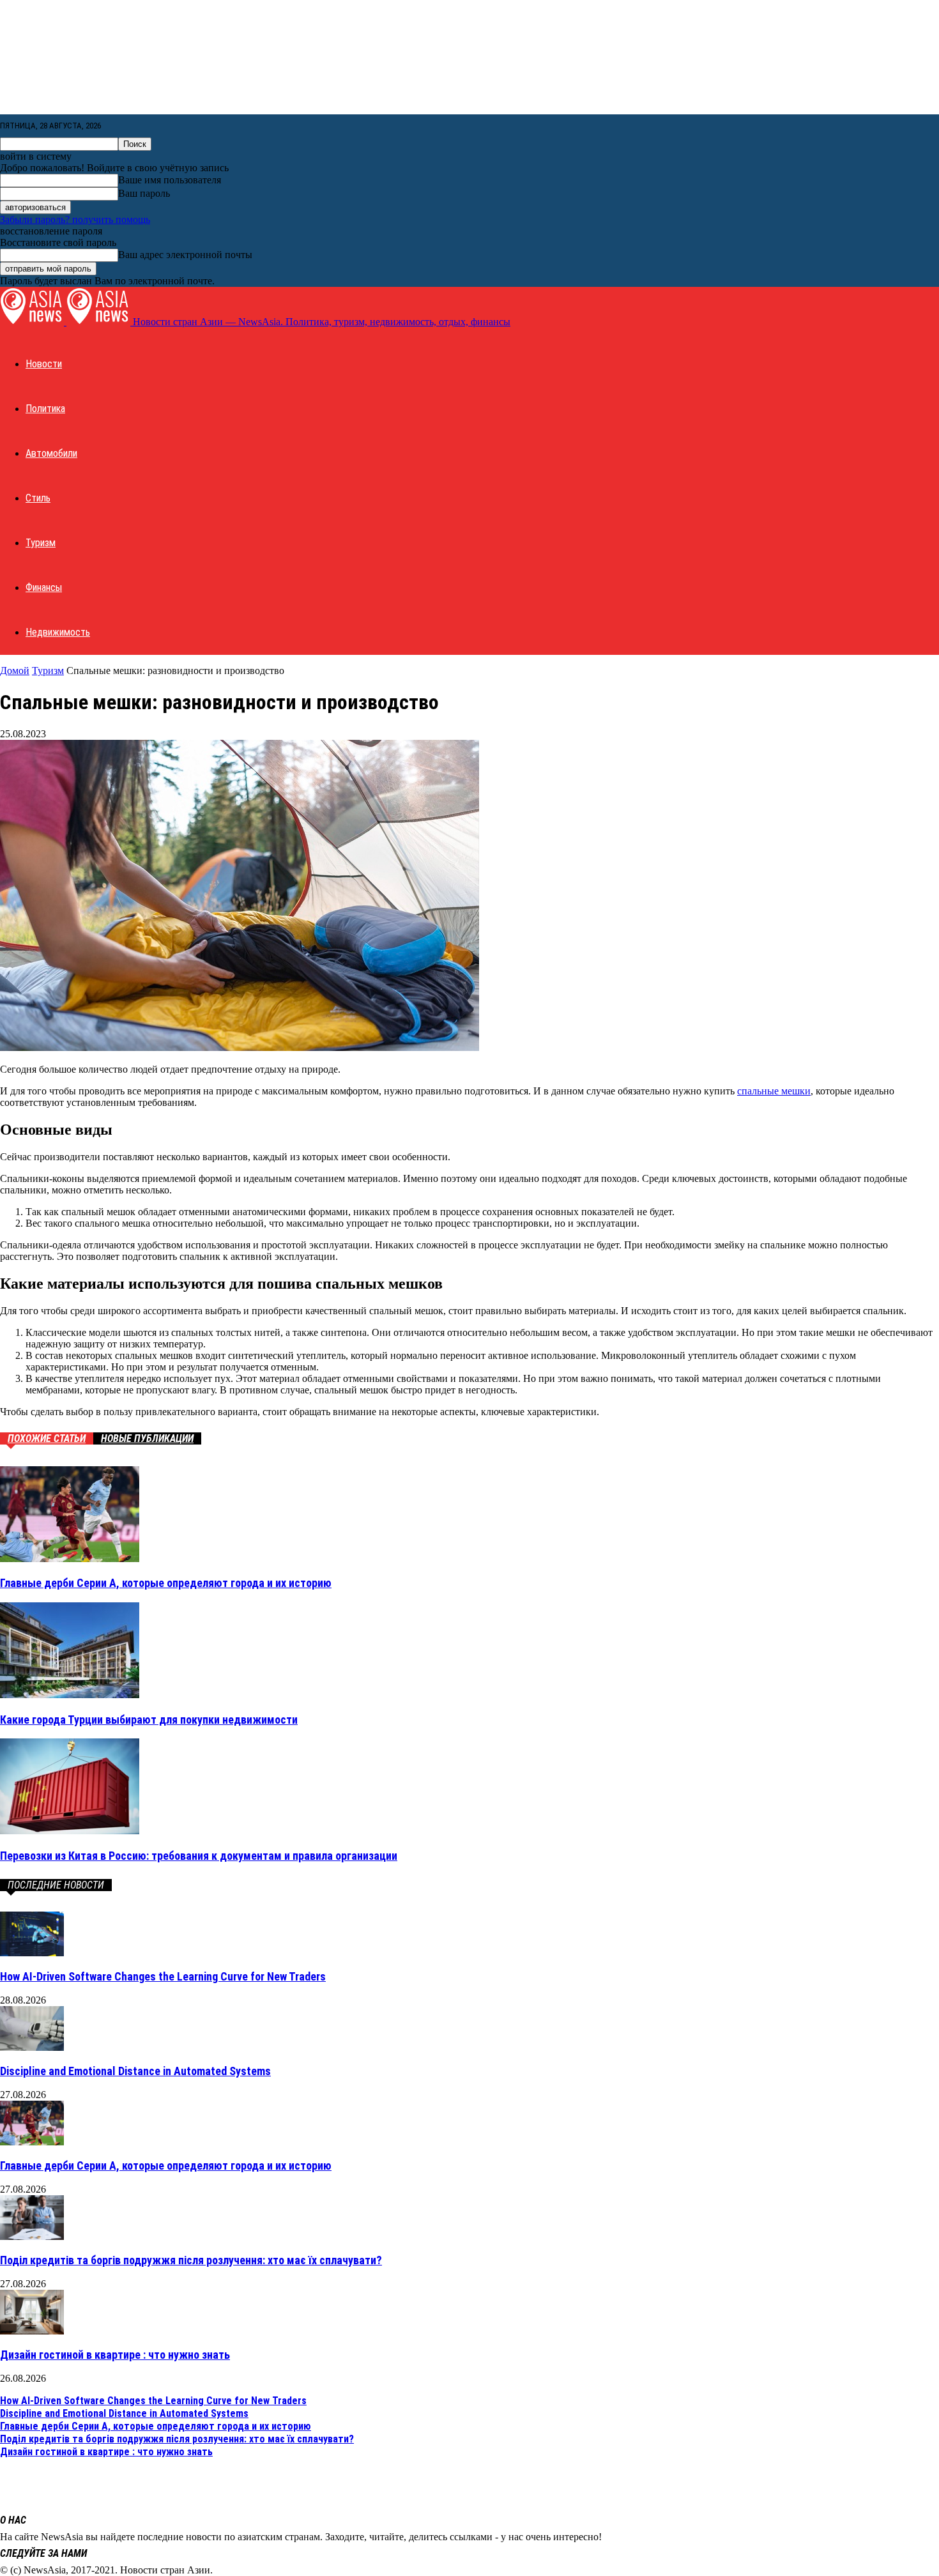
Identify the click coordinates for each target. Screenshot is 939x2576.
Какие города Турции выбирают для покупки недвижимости (149, 1720)
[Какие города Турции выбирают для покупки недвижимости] (70, 1695)
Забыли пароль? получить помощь (75, 219)
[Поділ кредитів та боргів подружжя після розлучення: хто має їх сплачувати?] (32, 2236)
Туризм (41, 543)
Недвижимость (58, 632)
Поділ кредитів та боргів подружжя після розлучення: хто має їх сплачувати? (191, 2260)
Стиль (38, 498)
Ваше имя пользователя (170, 180)
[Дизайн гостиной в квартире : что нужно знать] (32, 2331)
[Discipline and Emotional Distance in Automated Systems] (32, 2047)
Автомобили (51, 453)
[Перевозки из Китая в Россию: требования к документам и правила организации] (70, 1831)
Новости (44, 364)
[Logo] (33, 322)
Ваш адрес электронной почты (185, 255)
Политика (45, 409)
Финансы (44, 587)
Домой (15, 671)
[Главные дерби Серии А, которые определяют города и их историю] (70, 1559)
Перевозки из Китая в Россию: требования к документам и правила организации (199, 1856)
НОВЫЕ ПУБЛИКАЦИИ (147, 1438)
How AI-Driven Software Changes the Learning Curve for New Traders (163, 1976)
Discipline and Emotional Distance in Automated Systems (135, 2071)
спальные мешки (774, 1091)
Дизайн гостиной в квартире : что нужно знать (115, 2355)
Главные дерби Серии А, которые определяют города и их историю (166, 1583)
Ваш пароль (144, 193)
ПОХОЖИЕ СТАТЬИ (47, 1438)
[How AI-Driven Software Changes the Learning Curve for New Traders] (32, 1953)
